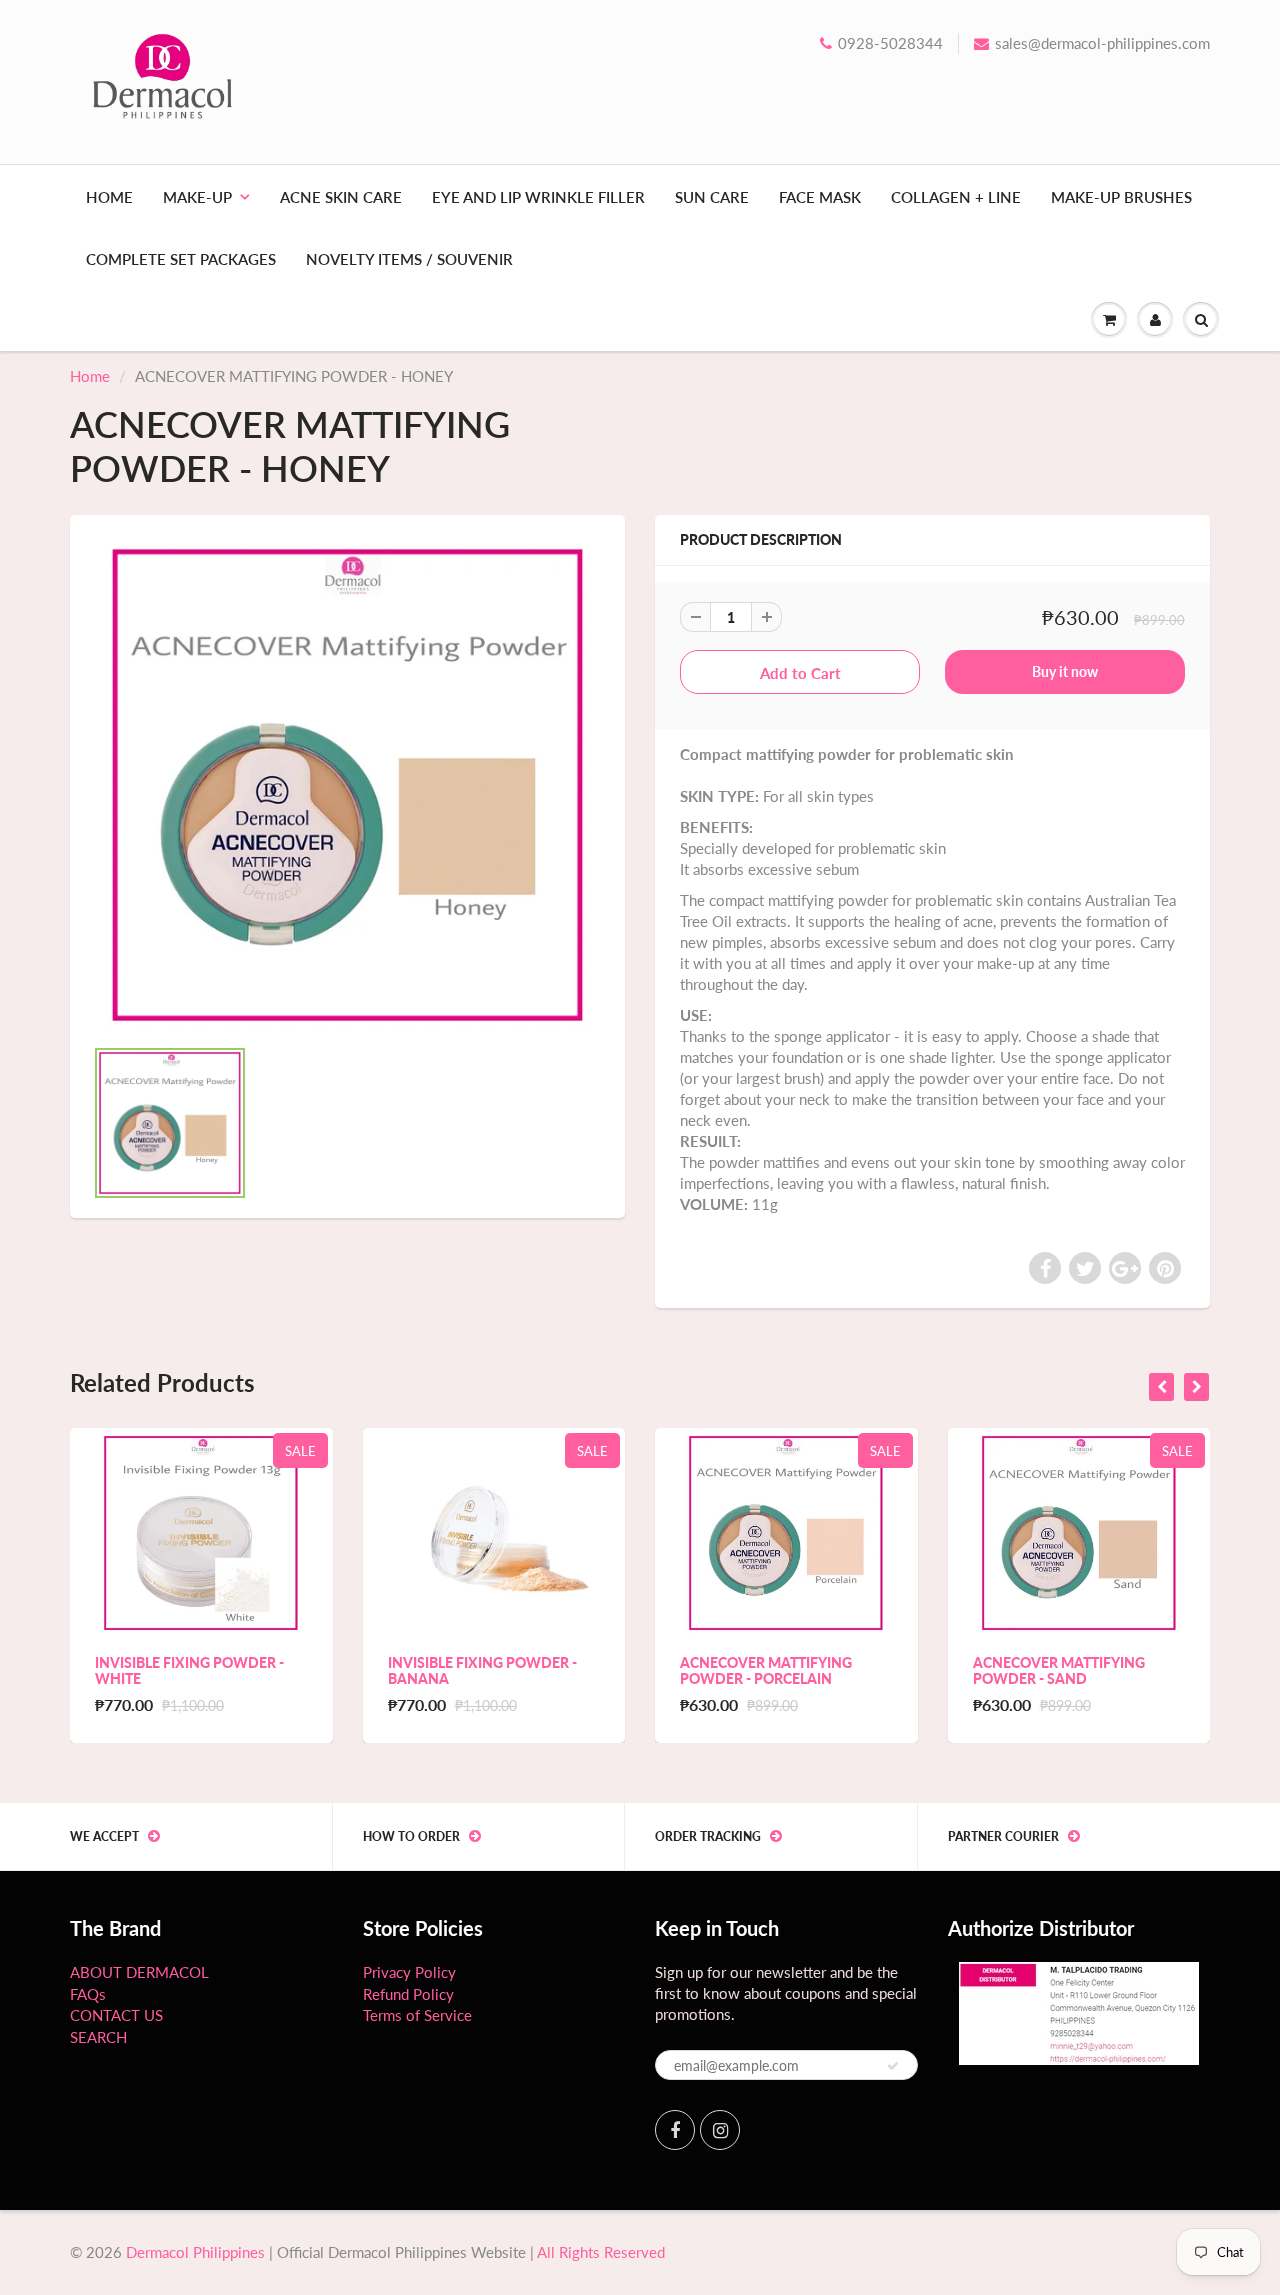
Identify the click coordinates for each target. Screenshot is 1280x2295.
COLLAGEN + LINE (956, 197)
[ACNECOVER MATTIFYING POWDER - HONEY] (347, 785)
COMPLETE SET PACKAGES (181, 259)
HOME (109, 197)
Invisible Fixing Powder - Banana (482, 1670)
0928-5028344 (890, 43)
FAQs (88, 1994)
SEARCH (98, 2037)
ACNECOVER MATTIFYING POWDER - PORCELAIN (766, 1670)
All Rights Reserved (601, 2252)
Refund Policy (408, 1994)
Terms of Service (417, 2015)
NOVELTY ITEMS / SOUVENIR (409, 259)
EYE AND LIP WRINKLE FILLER (538, 197)
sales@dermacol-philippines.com (1102, 43)
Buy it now (1065, 671)
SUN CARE (712, 197)
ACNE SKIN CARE (341, 197)
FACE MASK (820, 197)
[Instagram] (720, 2130)
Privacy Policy (409, 1972)
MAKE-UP (197, 197)
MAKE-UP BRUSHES (1121, 197)
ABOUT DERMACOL (139, 1972)
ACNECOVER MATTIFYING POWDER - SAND (1059, 1670)
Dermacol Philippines (195, 2252)
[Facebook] (675, 2130)
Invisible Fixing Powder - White (189, 1670)
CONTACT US (116, 2015)
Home (90, 376)
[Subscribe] (893, 2066)
